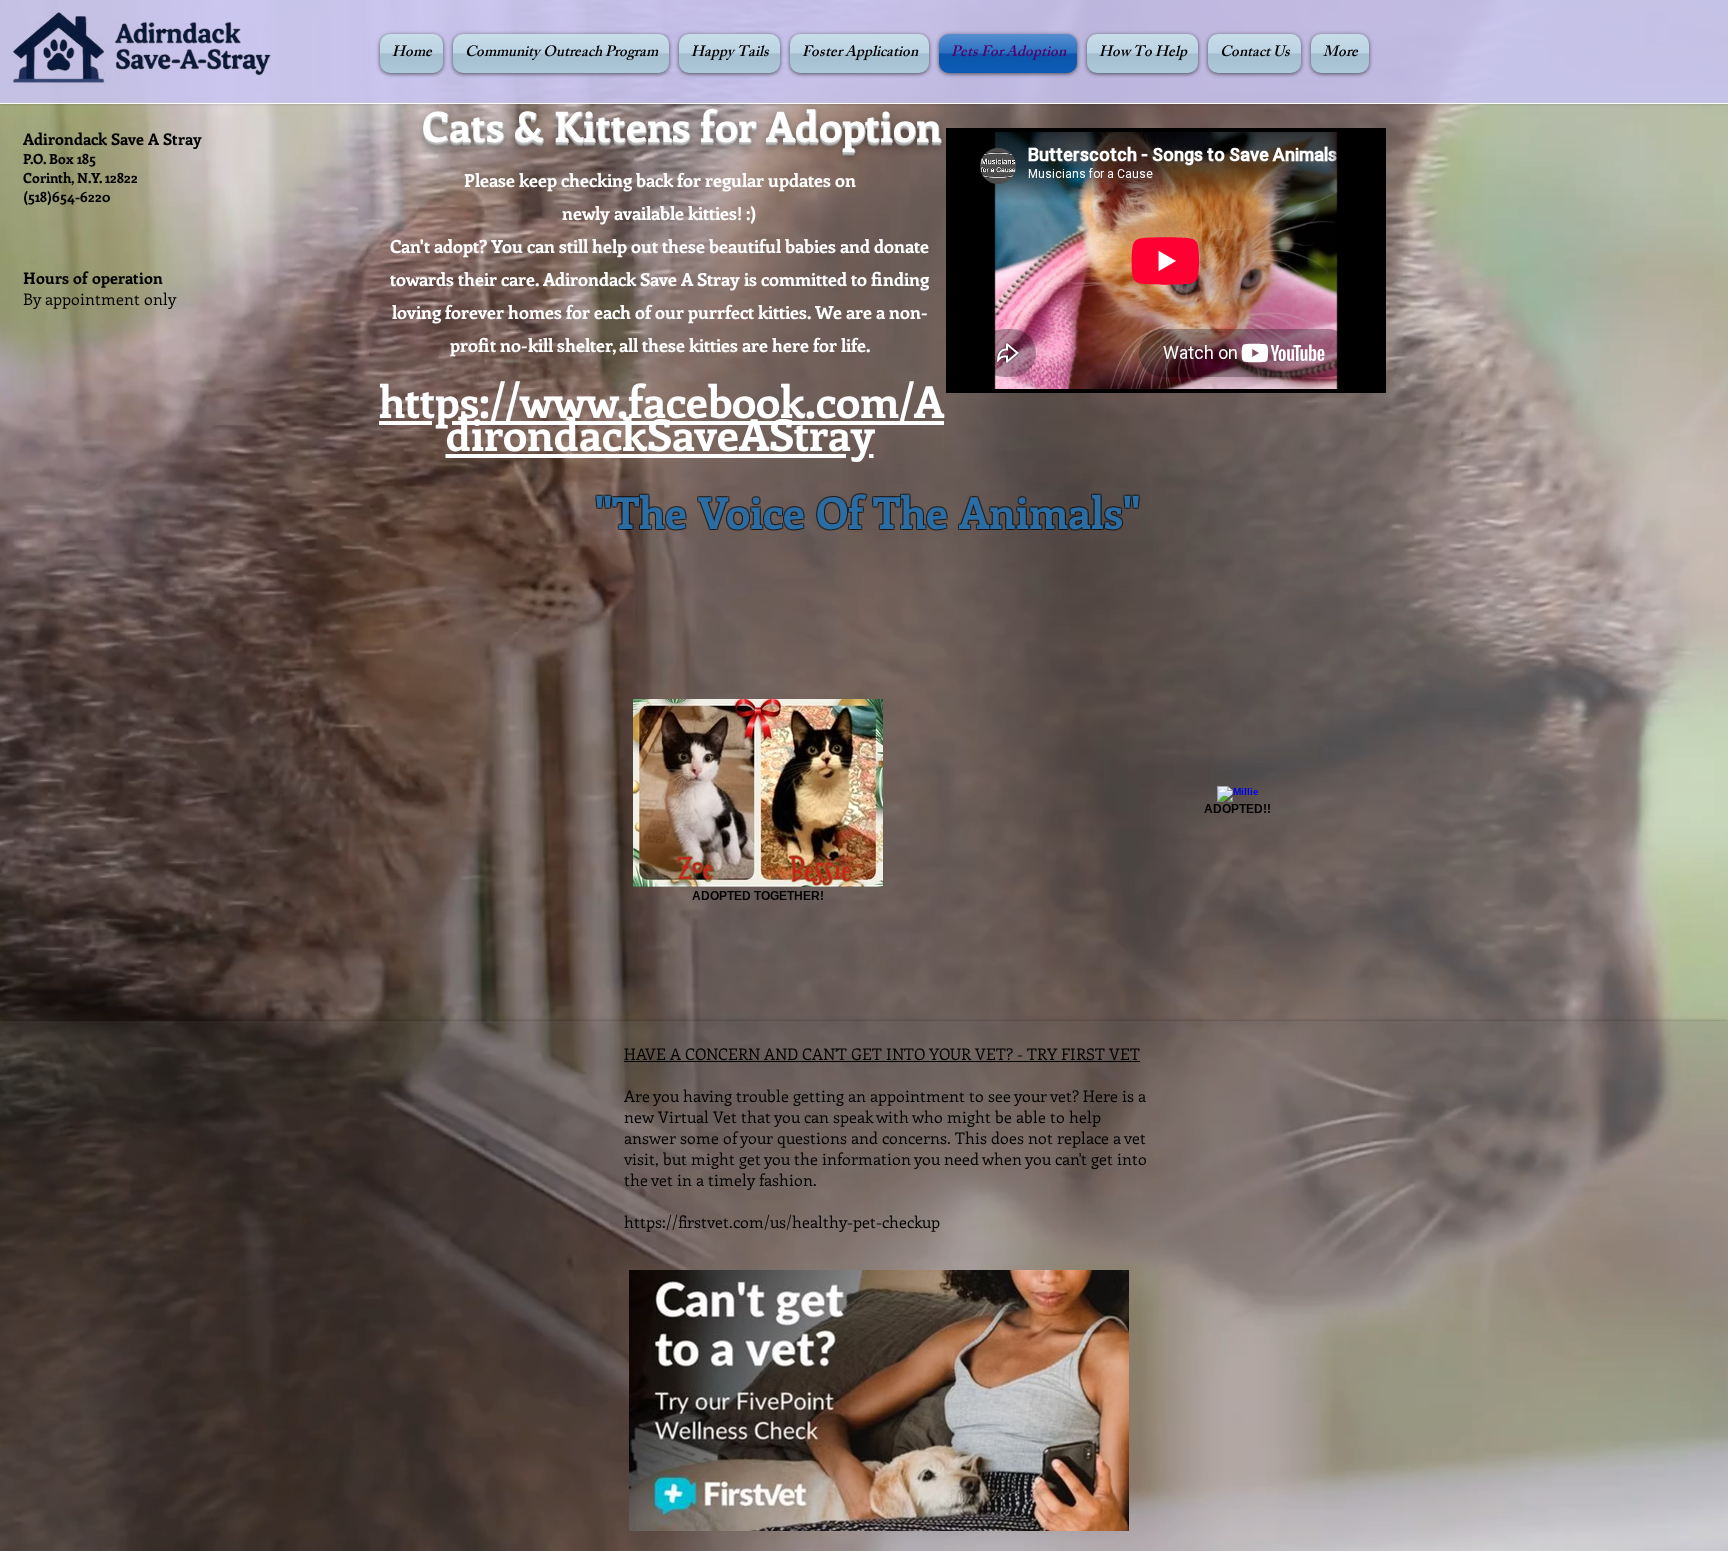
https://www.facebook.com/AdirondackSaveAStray (661, 416)
